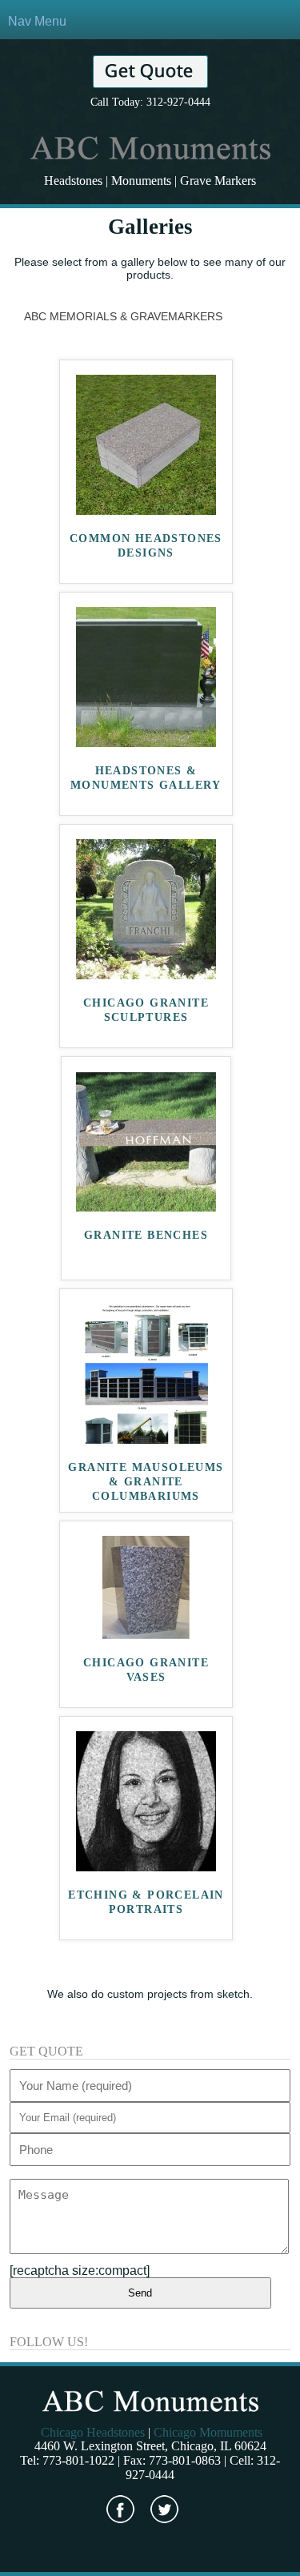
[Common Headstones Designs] (146, 510)
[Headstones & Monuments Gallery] (146, 743)
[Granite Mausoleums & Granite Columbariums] (146, 1439)
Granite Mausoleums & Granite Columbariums (146, 1482)
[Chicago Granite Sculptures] (146, 975)
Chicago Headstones (93, 2432)
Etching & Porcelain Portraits (146, 1902)
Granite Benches (146, 1235)
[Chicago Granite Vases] (146, 1635)
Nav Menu (37, 21)
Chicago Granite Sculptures (146, 1010)
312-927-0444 (178, 102)
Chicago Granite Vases (146, 1670)
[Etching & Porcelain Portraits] (146, 1867)
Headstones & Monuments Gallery (146, 778)
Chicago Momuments (208, 2432)
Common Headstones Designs (146, 546)
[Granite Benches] (146, 1207)
